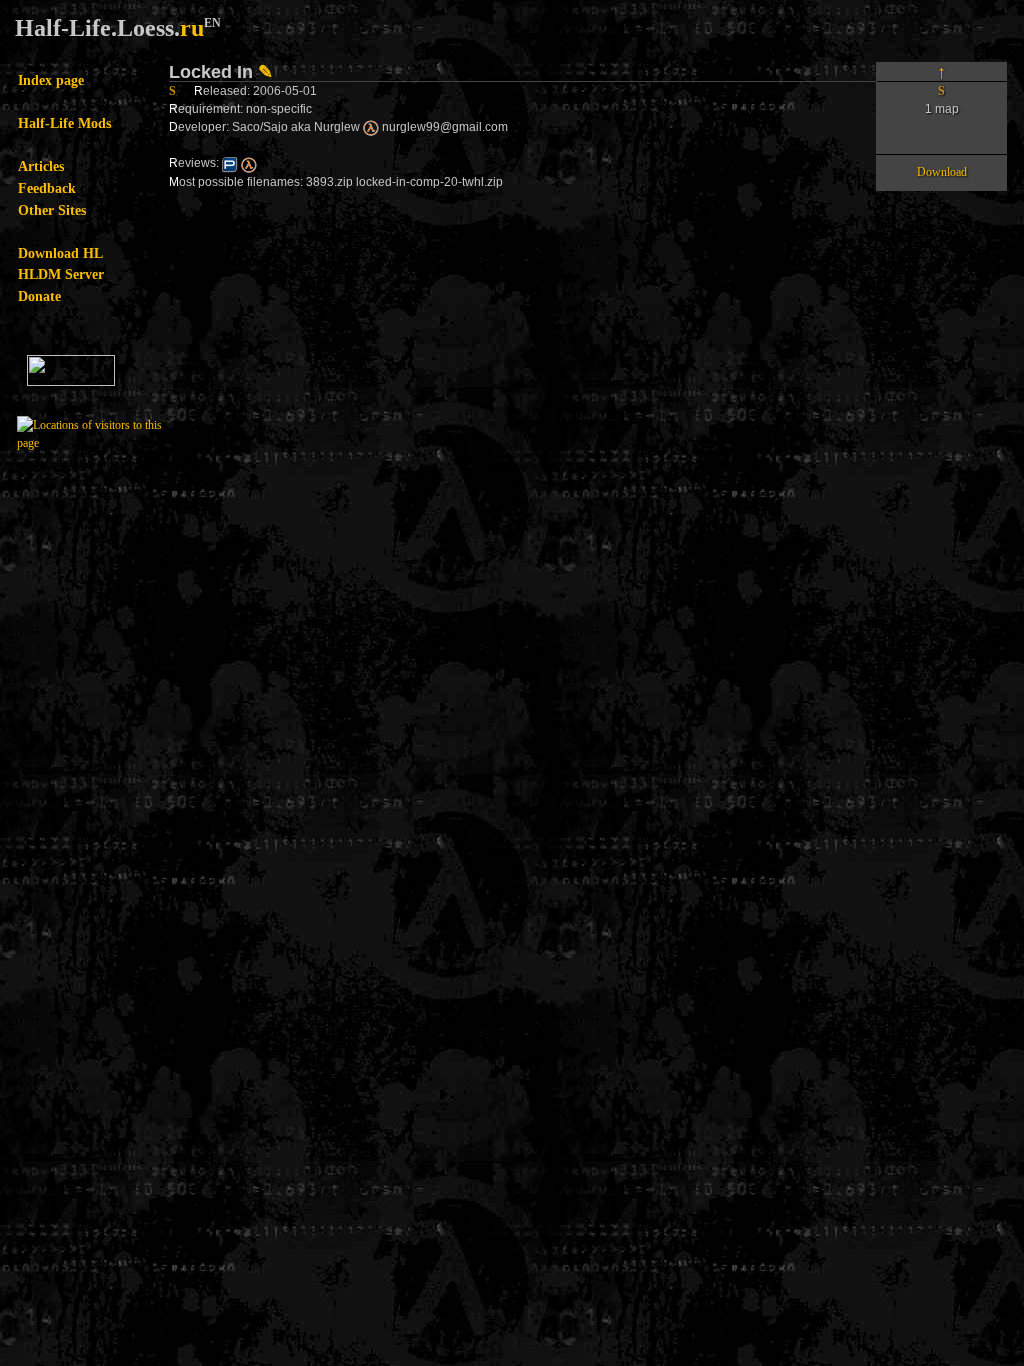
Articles (41, 166)
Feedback (47, 188)
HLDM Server (61, 274)
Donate (39, 296)
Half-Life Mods (64, 123)
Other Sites (52, 210)
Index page (51, 80)
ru (192, 28)
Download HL (60, 253)
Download (942, 172)
